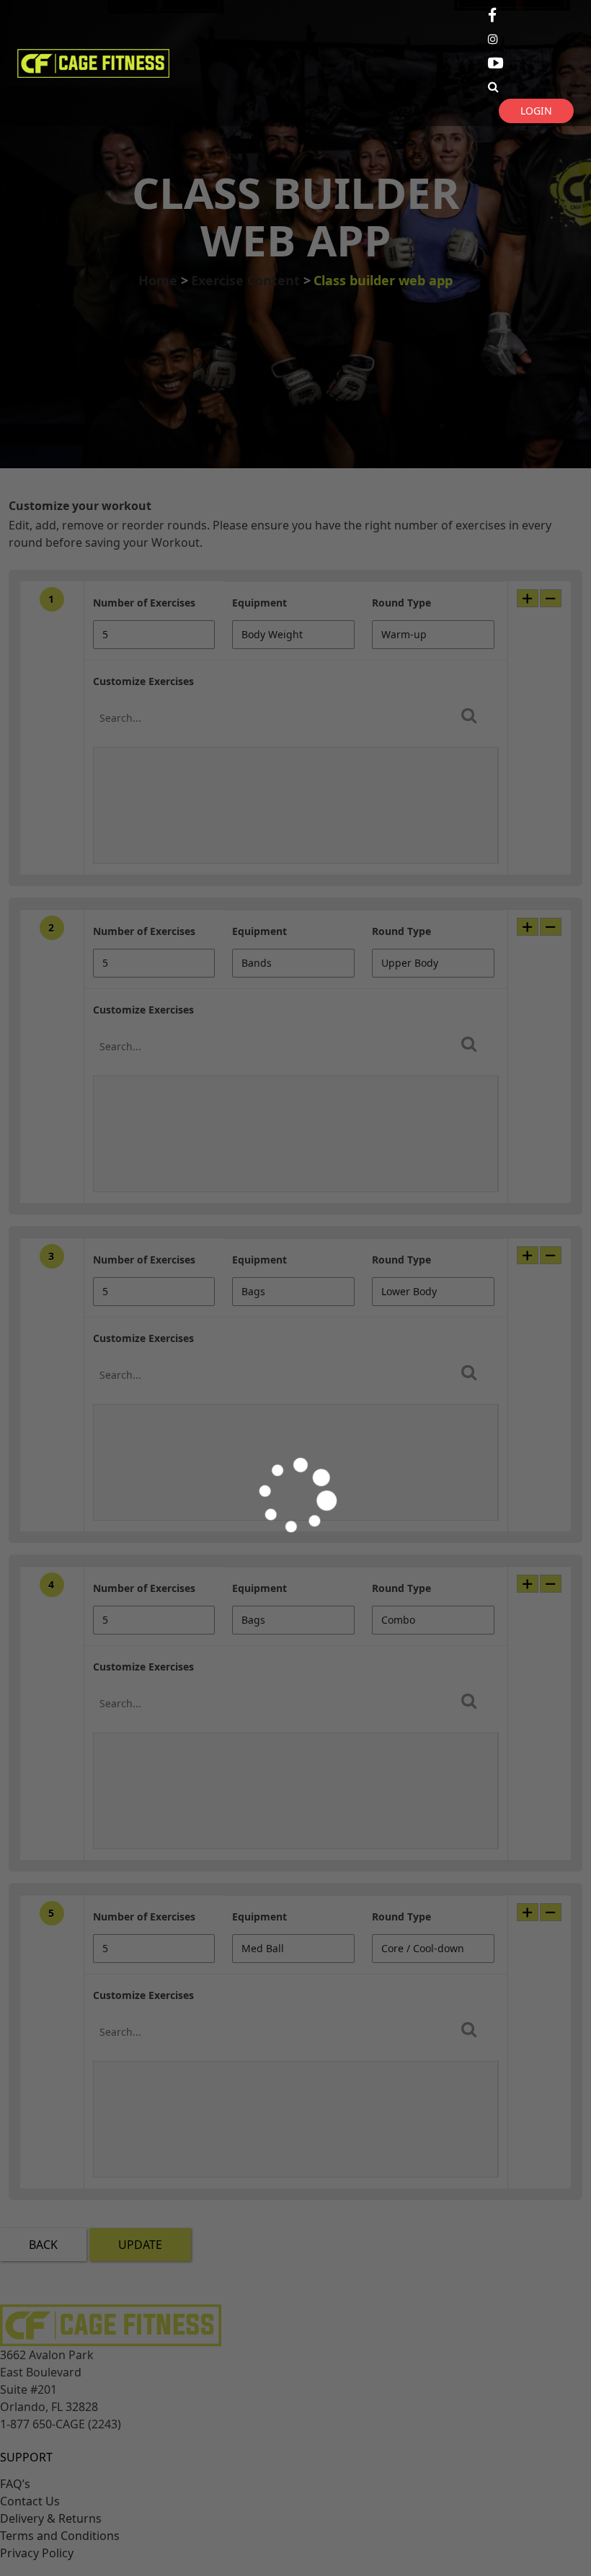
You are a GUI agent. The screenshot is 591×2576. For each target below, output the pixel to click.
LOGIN (536, 111)
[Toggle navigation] (187, 63)
